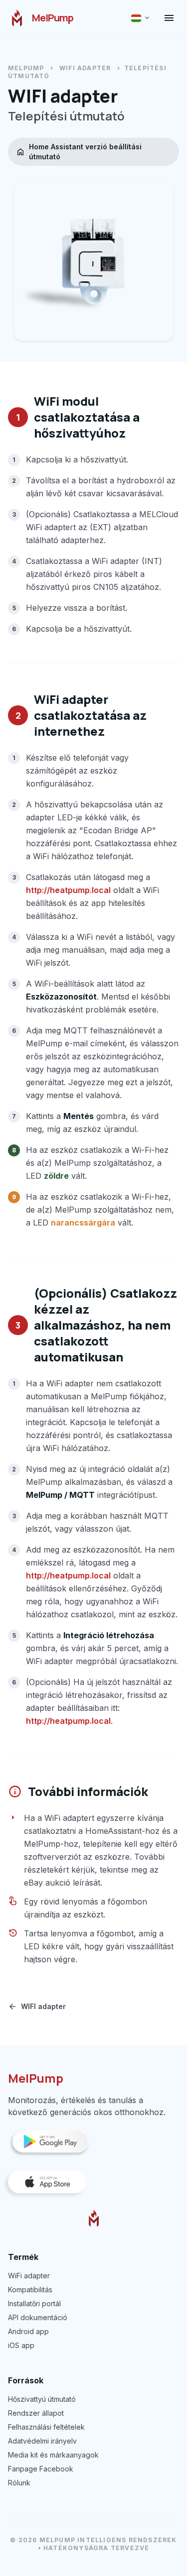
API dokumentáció (38, 2317)
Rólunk (19, 2483)
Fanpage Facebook (41, 2469)
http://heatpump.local (68, 890)
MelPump (26, 68)
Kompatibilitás (30, 2290)
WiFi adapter (29, 2276)
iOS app (21, 2345)
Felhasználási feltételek (46, 2427)
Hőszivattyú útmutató (42, 2399)
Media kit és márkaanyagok (53, 2455)
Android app (28, 2331)
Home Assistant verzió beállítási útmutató (79, 152)
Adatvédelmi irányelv (42, 2441)
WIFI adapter (85, 68)
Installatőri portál (34, 2303)
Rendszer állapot (36, 2413)
